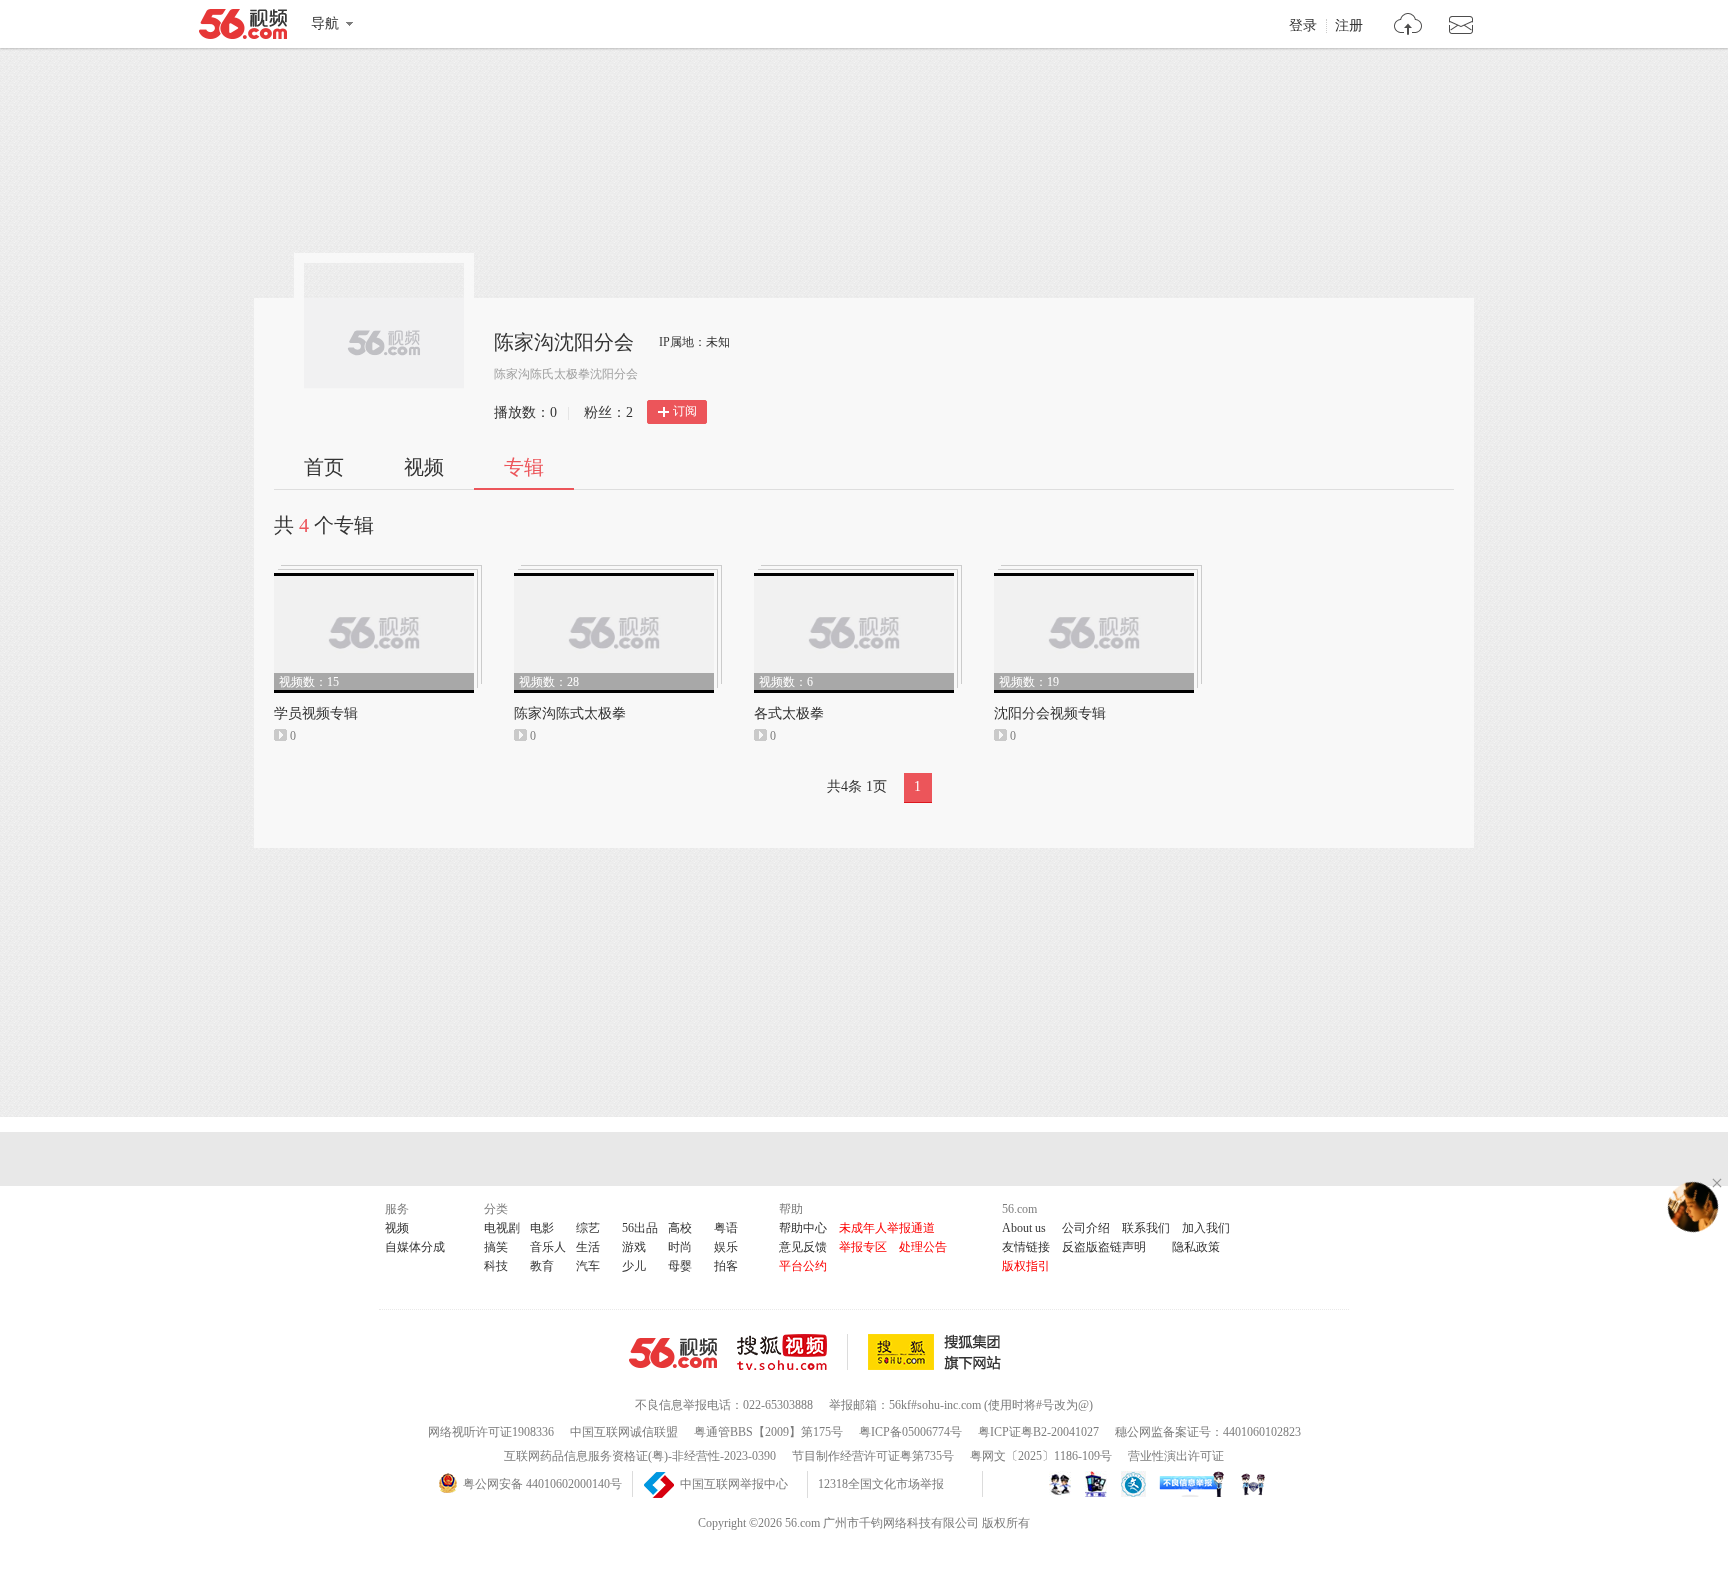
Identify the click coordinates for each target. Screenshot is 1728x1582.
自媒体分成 (415, 1247)
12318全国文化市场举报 (881, 1484)
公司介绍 (1086, 1228)
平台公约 (803, 1266)
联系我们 (1146, 1228)
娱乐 (726, 1247)
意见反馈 (803, 1247)
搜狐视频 (792, 1352)
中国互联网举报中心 (734, 1484)
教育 (542, 1266)
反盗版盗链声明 (1104, 1247)
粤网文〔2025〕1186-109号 (1041, 1456)
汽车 (588, 1266)
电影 (542, 1228)
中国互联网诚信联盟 (624, 1432)
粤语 (726, 1228)
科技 (496, 1266)
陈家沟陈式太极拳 (570, 713)
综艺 (588, 1228)
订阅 (685, 411)
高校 (680, 1228)
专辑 (524, 467)
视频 (424, 467)
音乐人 (548, 1247)
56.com (243, 28)
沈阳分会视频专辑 (1050, 713)
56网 (673, 1353)
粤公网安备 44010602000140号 (542, 1484)
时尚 (680, 1247)
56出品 (640, 1228)
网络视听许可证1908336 (491, 1432)
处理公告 (923, 1247)
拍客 (726, 1266)
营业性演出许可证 (1176, 1456)
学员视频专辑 (316, 713)
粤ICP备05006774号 (910, 1432)
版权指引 (1026, 1266)
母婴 (680, 1266)
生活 (588, 1247)
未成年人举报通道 (887, 1228)
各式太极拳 (789, 713)
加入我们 (1206, 1228)
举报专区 (863, 1247)
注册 (1349, 26)
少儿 (634, 1266)
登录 (1303, 26)
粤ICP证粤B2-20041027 (1038, 1432)
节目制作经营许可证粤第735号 (873, 1456)
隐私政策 (1196, 1247)
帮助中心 (803, 1228)
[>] (1408, 26)
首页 (324, 467)
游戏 (634, 1247)
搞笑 (496, 1247)
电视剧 (502, 1228)
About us (1024, 1228)
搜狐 (938, 1352)
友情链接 (1026, 1247)
